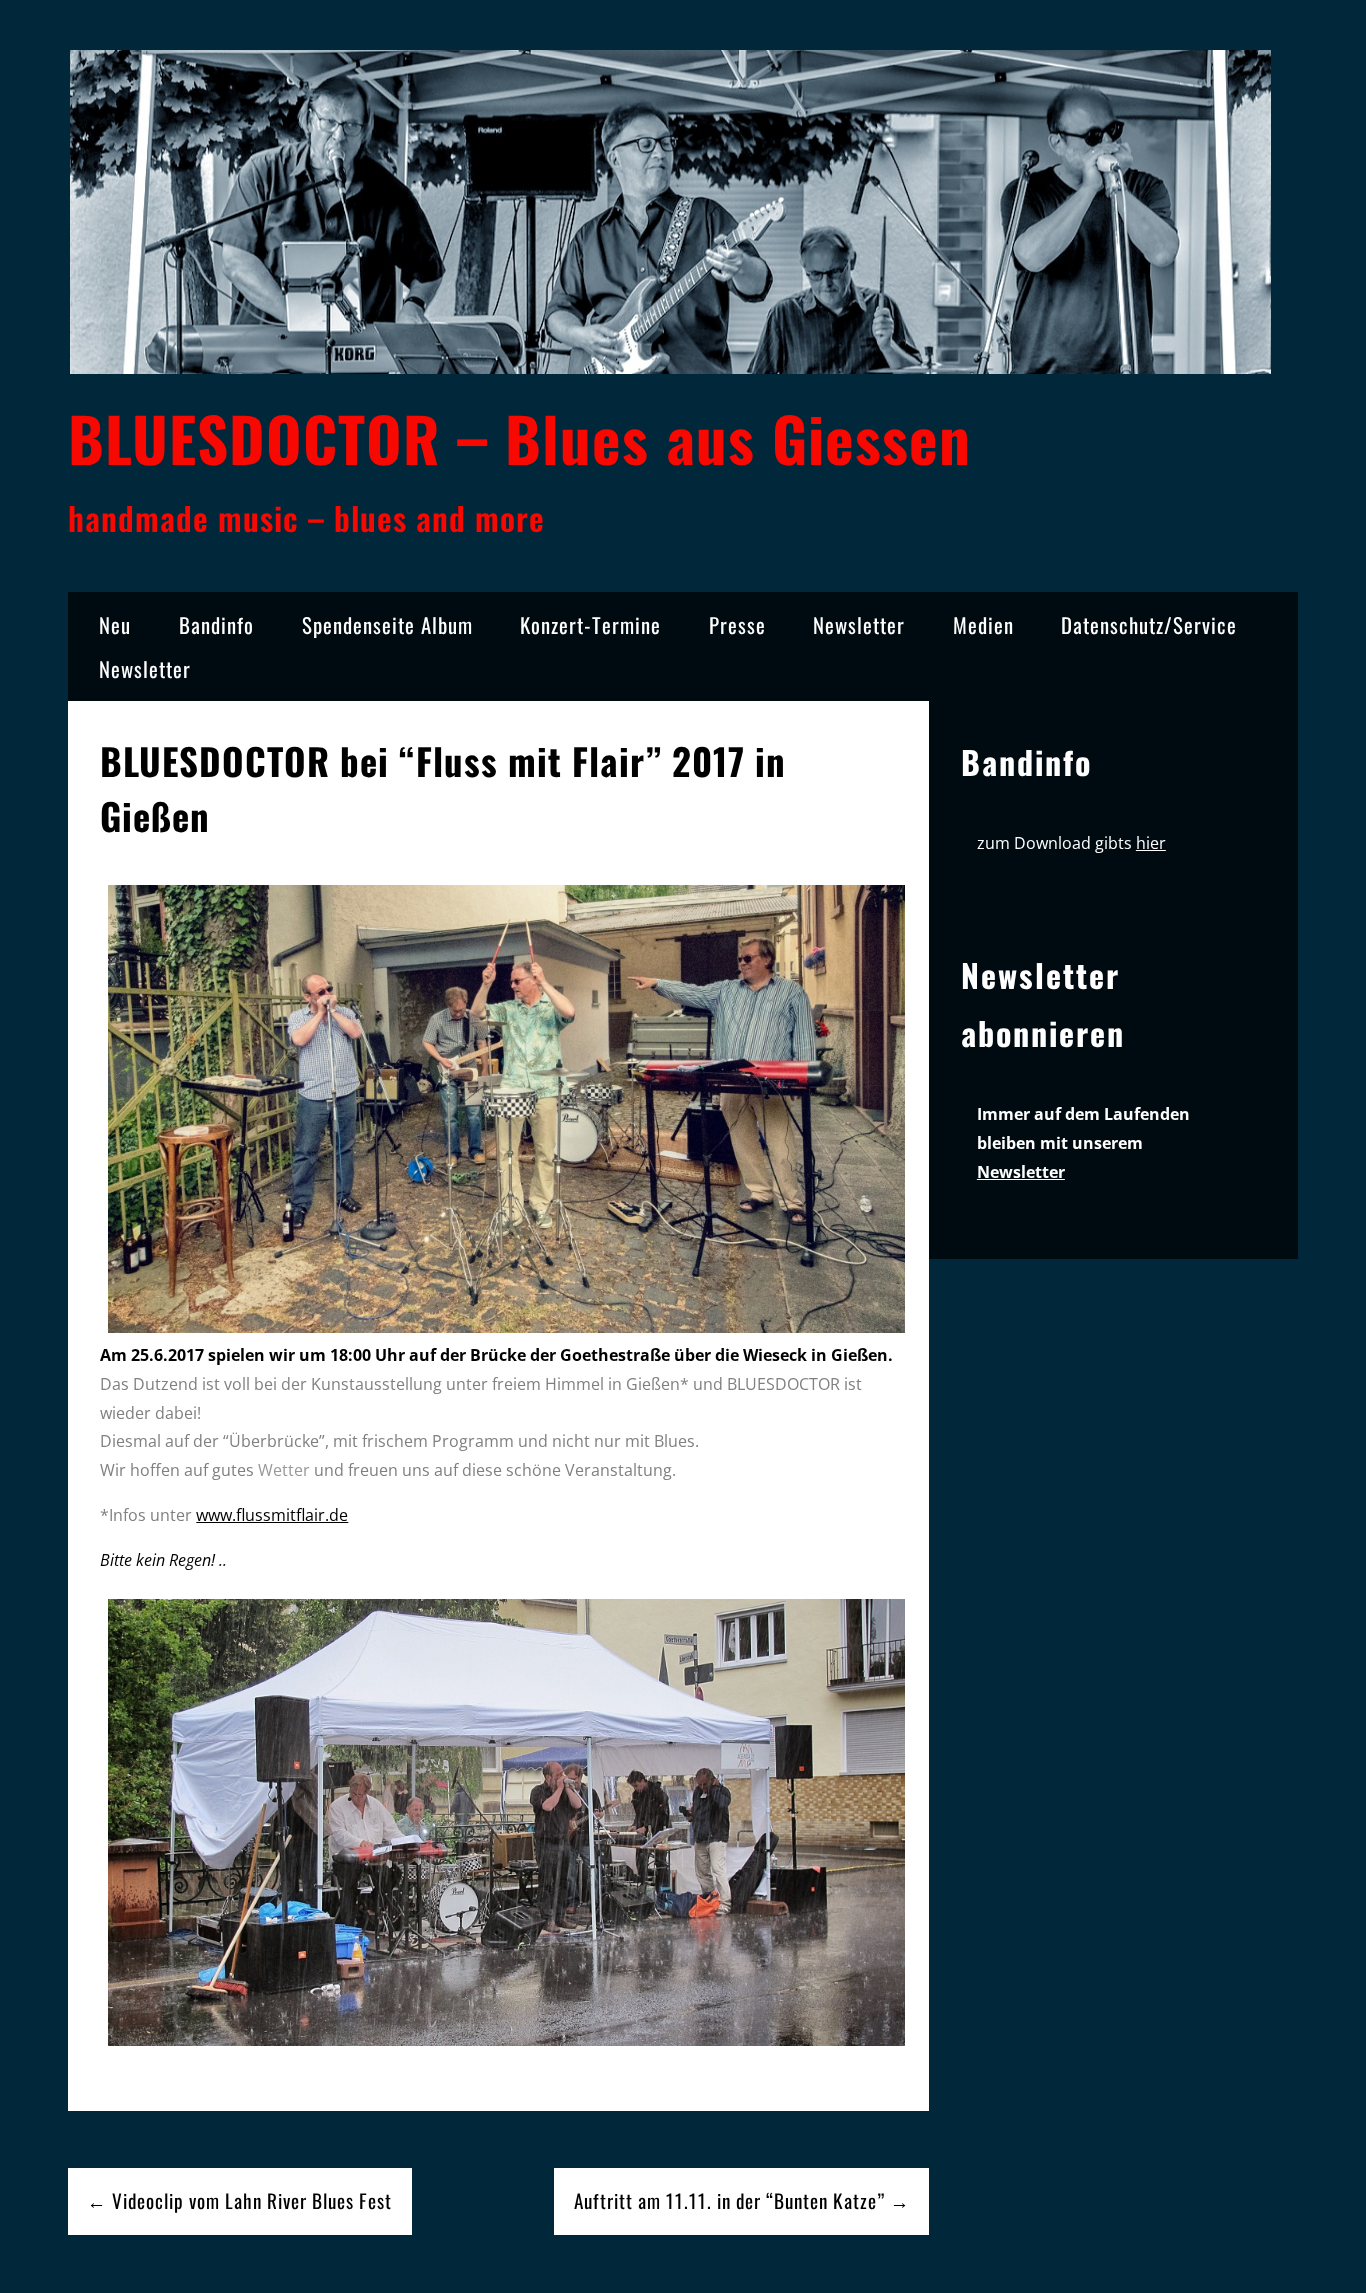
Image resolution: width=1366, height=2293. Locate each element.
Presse (737, 624)
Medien (983, 624)
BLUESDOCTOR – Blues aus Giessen (519, 437)
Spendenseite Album (387, 624)
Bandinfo (216, 624)
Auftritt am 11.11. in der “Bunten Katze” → (742, 2200)
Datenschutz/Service (1149, 624)
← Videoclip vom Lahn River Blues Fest (239, 2200)
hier (1151, 843)
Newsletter (859, 624)
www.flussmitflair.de (272, 1515)
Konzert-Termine (590, 624)
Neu (115, 624)
